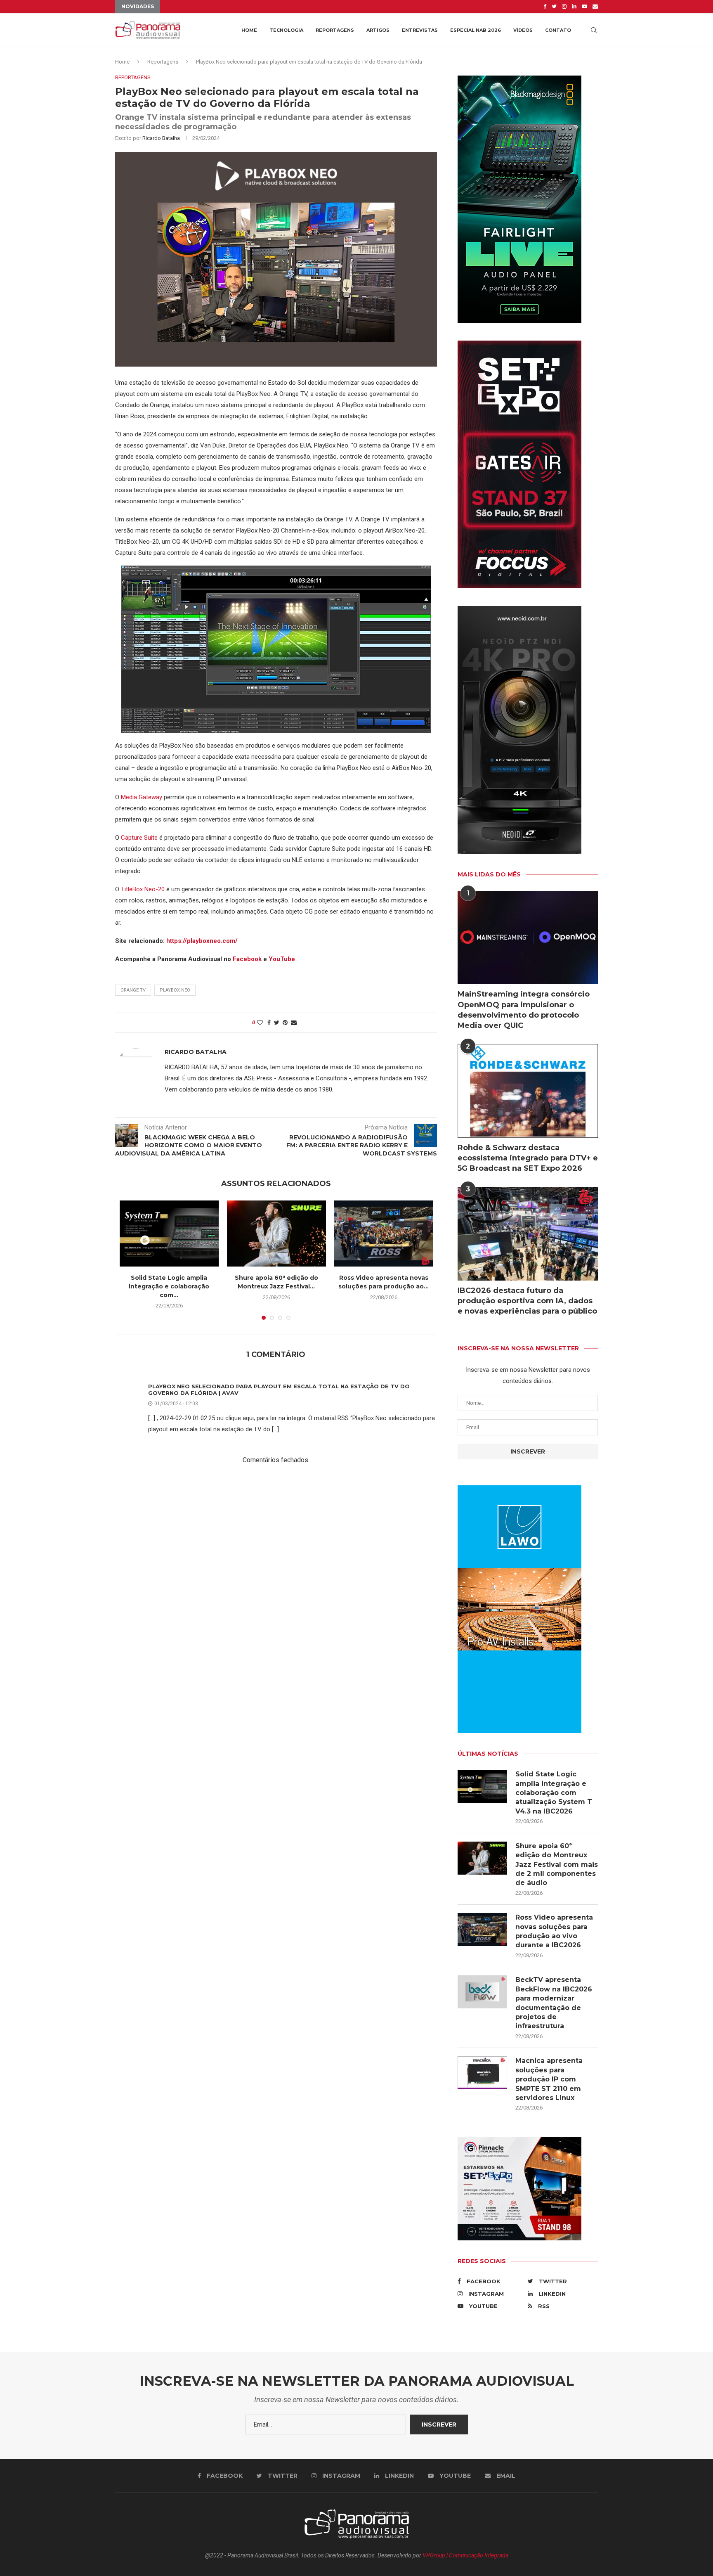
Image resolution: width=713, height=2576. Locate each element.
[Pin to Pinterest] (285, 1023)
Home (249, 30)
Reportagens (335, 30)
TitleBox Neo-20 (143, 889)
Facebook (247, 959)
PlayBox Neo (175, 990)
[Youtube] (584, 7)
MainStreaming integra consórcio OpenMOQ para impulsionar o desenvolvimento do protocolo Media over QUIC (524, 1010)
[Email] (595, 7)
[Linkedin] (574, 7)
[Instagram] (564, 7)
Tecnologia (286, 30)
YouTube (282, 959)
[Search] (594, 30)
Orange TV (133, 990)
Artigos (378, 30)
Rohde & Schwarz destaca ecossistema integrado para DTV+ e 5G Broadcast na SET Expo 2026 (528, 1158)
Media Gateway (142, 797)
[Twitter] (554, 7)
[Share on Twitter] (277, 1023)
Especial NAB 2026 (476, 30)
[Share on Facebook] (269, 1023)
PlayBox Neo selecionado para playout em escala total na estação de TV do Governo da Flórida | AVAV (279, 1390)
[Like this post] (260, 1023)
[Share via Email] (294, 1023)
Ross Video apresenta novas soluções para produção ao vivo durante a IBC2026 (554, 1931)
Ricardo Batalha (161, 138)
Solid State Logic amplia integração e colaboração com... (169, 1286)
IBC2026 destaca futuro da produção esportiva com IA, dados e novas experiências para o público (527, 1301)
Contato (558, 30)
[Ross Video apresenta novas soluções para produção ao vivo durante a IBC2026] (384, 1234)
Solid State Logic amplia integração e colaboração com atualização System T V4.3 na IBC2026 (554, 1793)
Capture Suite (139, 838)
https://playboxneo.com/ (202, 941)
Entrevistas (420, 30)
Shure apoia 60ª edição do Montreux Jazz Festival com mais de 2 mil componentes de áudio (557, 1865)
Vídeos (523, 30)
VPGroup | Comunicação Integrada (465, 2555)
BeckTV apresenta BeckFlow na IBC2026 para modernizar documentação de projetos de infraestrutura (554, 2003)
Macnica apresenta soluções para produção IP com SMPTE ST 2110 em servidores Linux (549, 2079)
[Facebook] (545, 7)
